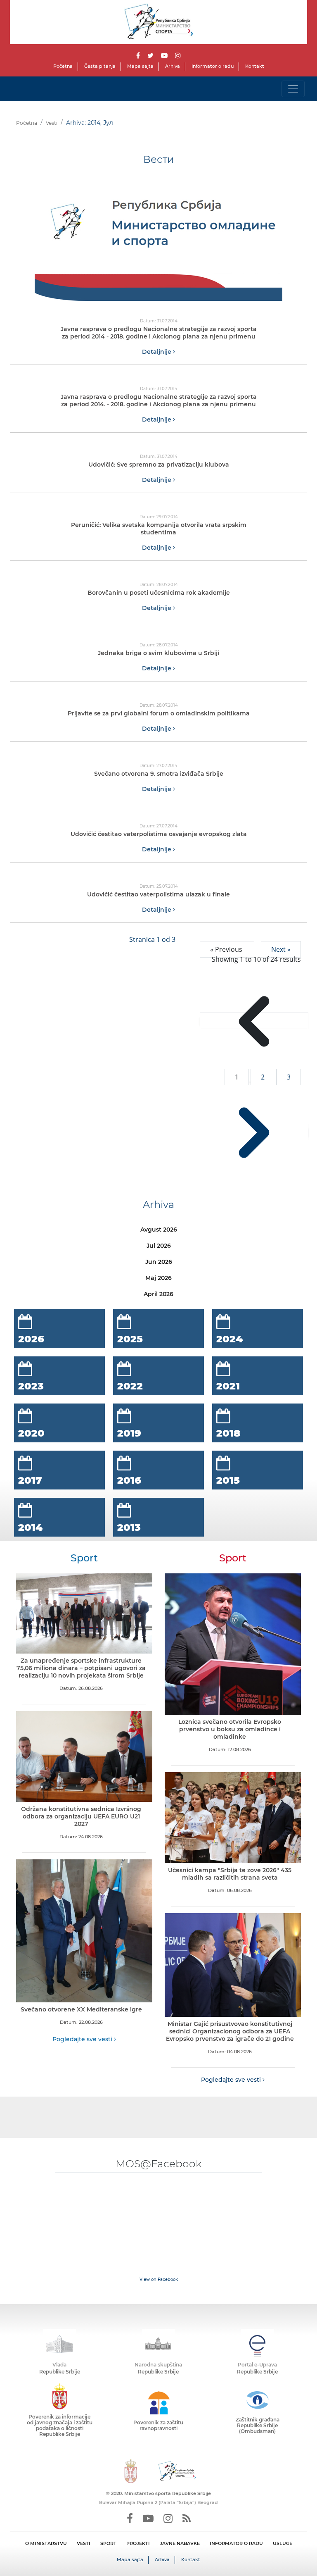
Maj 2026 (158, 1278)
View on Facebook (159, 2279)
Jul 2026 (159, 1246)
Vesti (52, 123)
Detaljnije (157, 352)
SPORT (108, 2543)
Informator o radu (213, 66)
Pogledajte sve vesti (83, 2039)
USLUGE (283, 2543)
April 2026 (158, 1294)
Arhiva (173, 66)
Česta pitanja (100, 66)
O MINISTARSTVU (46, 2543)
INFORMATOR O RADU (236, 2543)
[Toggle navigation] (293, 89)
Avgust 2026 (159, 1230)
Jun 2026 (159, 1262)
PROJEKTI (138, 2543)
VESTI (84, 2543)
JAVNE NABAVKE (180, 2543)
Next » (281, 949)
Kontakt (255, 66)
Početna (63, 66)
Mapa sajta (140, 66)
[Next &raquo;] (254, 1132)
